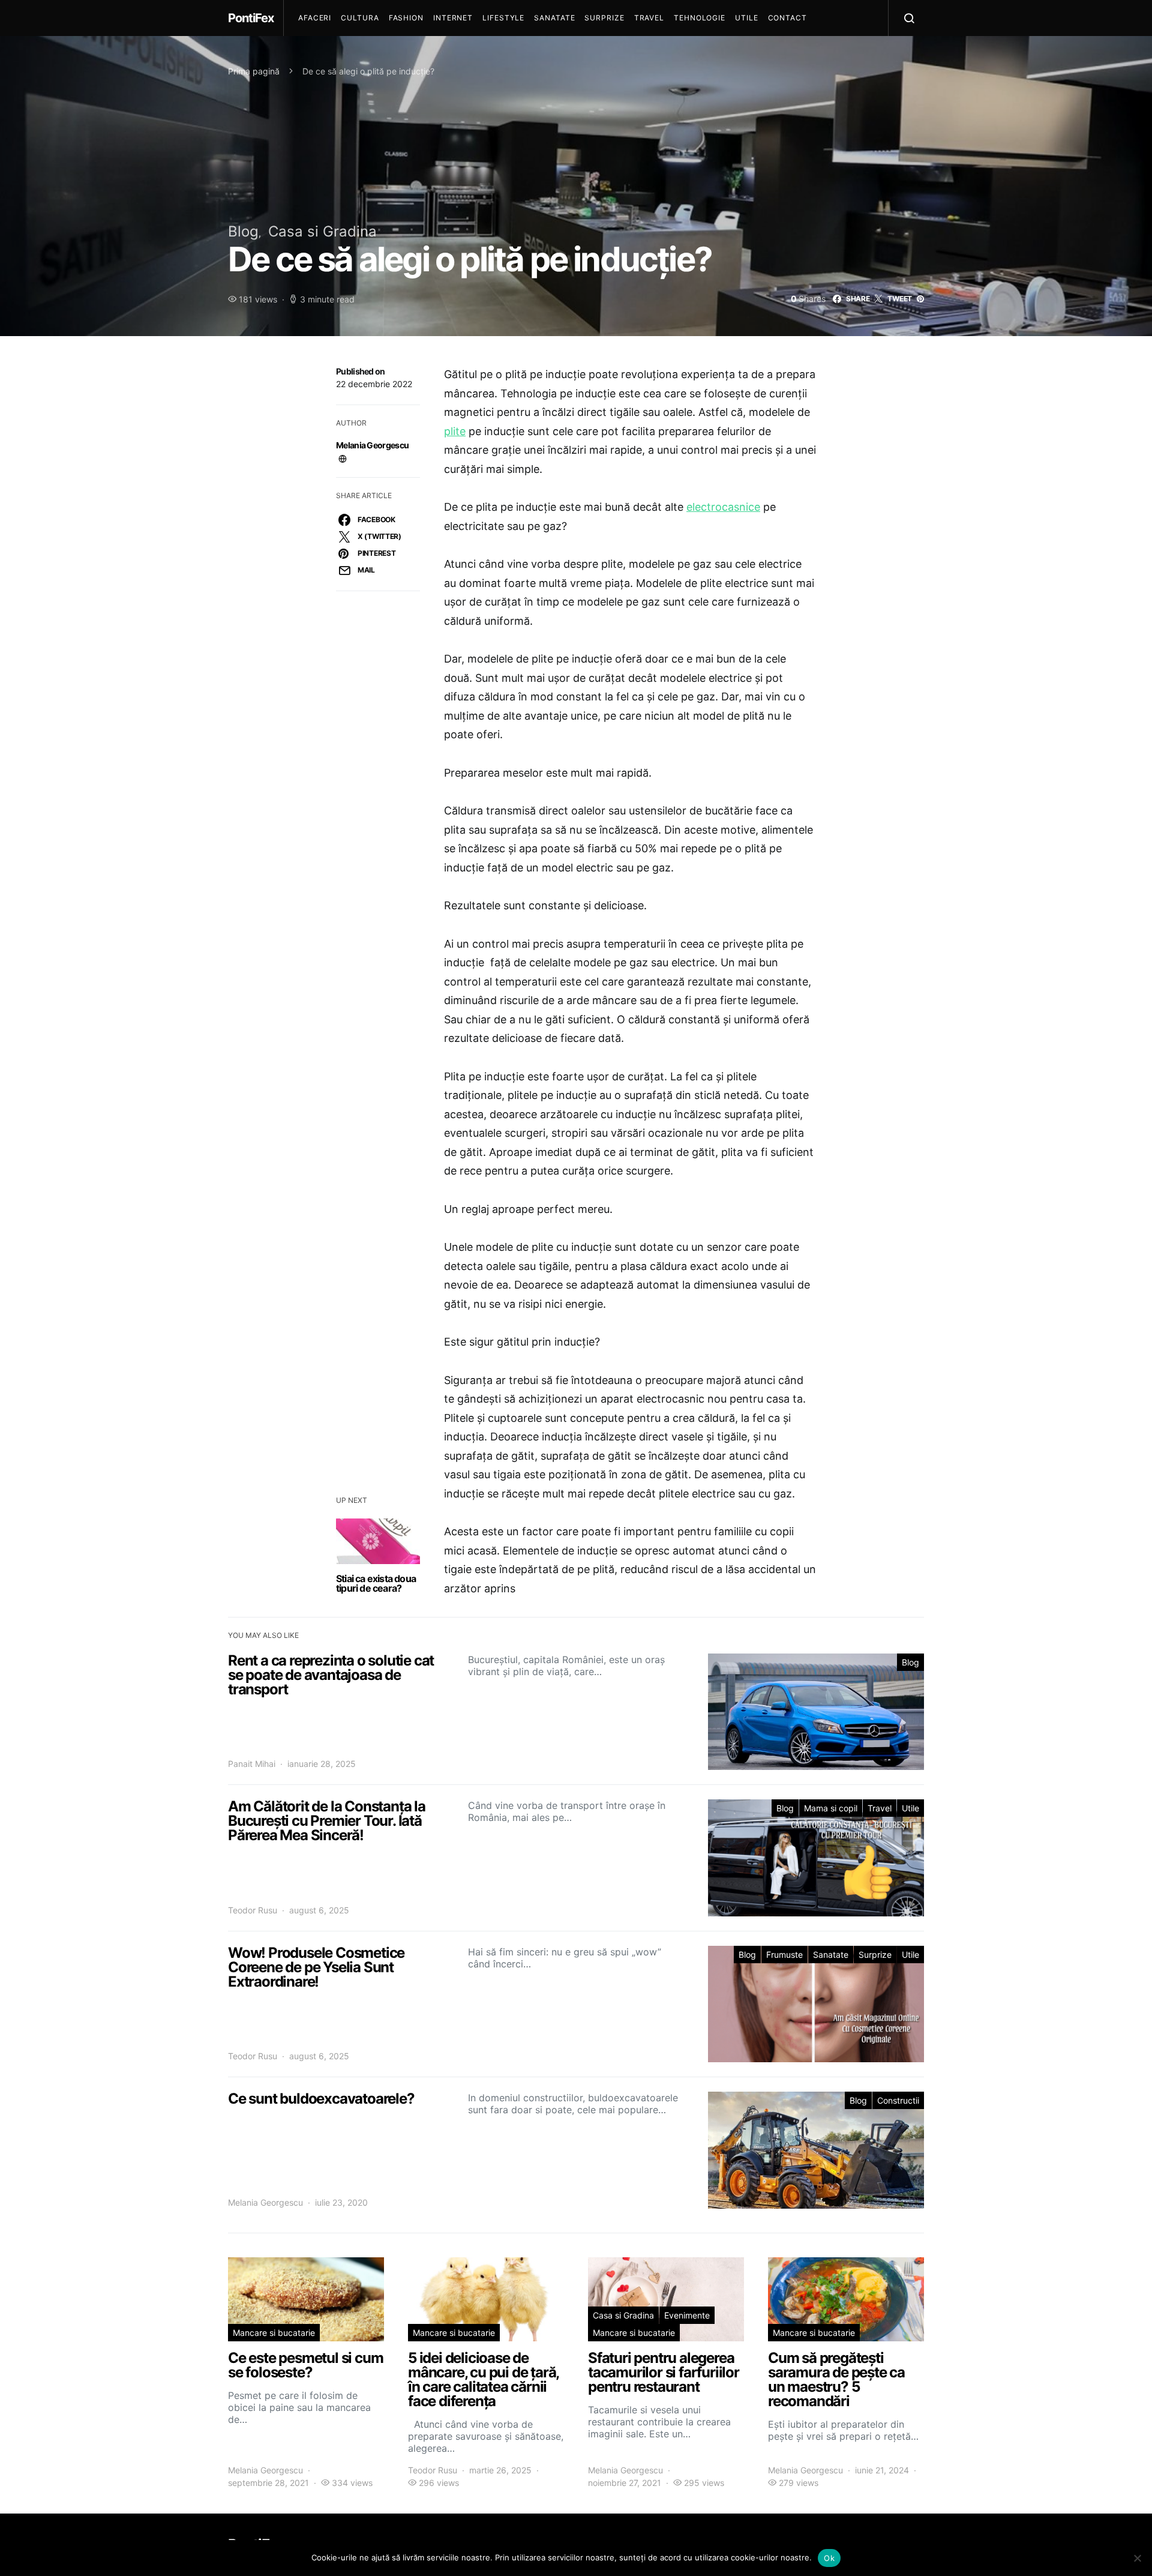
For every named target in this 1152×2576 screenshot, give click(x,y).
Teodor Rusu (253, 1910)
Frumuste (784, 1955)
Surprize (604, 18)
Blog (243, 231)
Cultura (360, 18)
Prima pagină (254, 71)
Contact (787, 18)
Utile (747, 18)
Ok (829, 2558)
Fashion (406, 18)
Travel (649, 18)
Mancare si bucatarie (274, 2333)
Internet (453, 18)
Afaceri (315, 18)
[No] (1137, 2558)
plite (455, 431)
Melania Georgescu (372, 445)
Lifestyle (503, 18)
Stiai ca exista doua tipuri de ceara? (376, 1583)
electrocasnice (723, 507)
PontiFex (251, 18)
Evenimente (687, 2315)
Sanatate (554, 18)
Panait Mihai (252, 1764)
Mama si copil (831, 1808)
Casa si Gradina (322, 231)
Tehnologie (700, 18)
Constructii (898, 2100)
